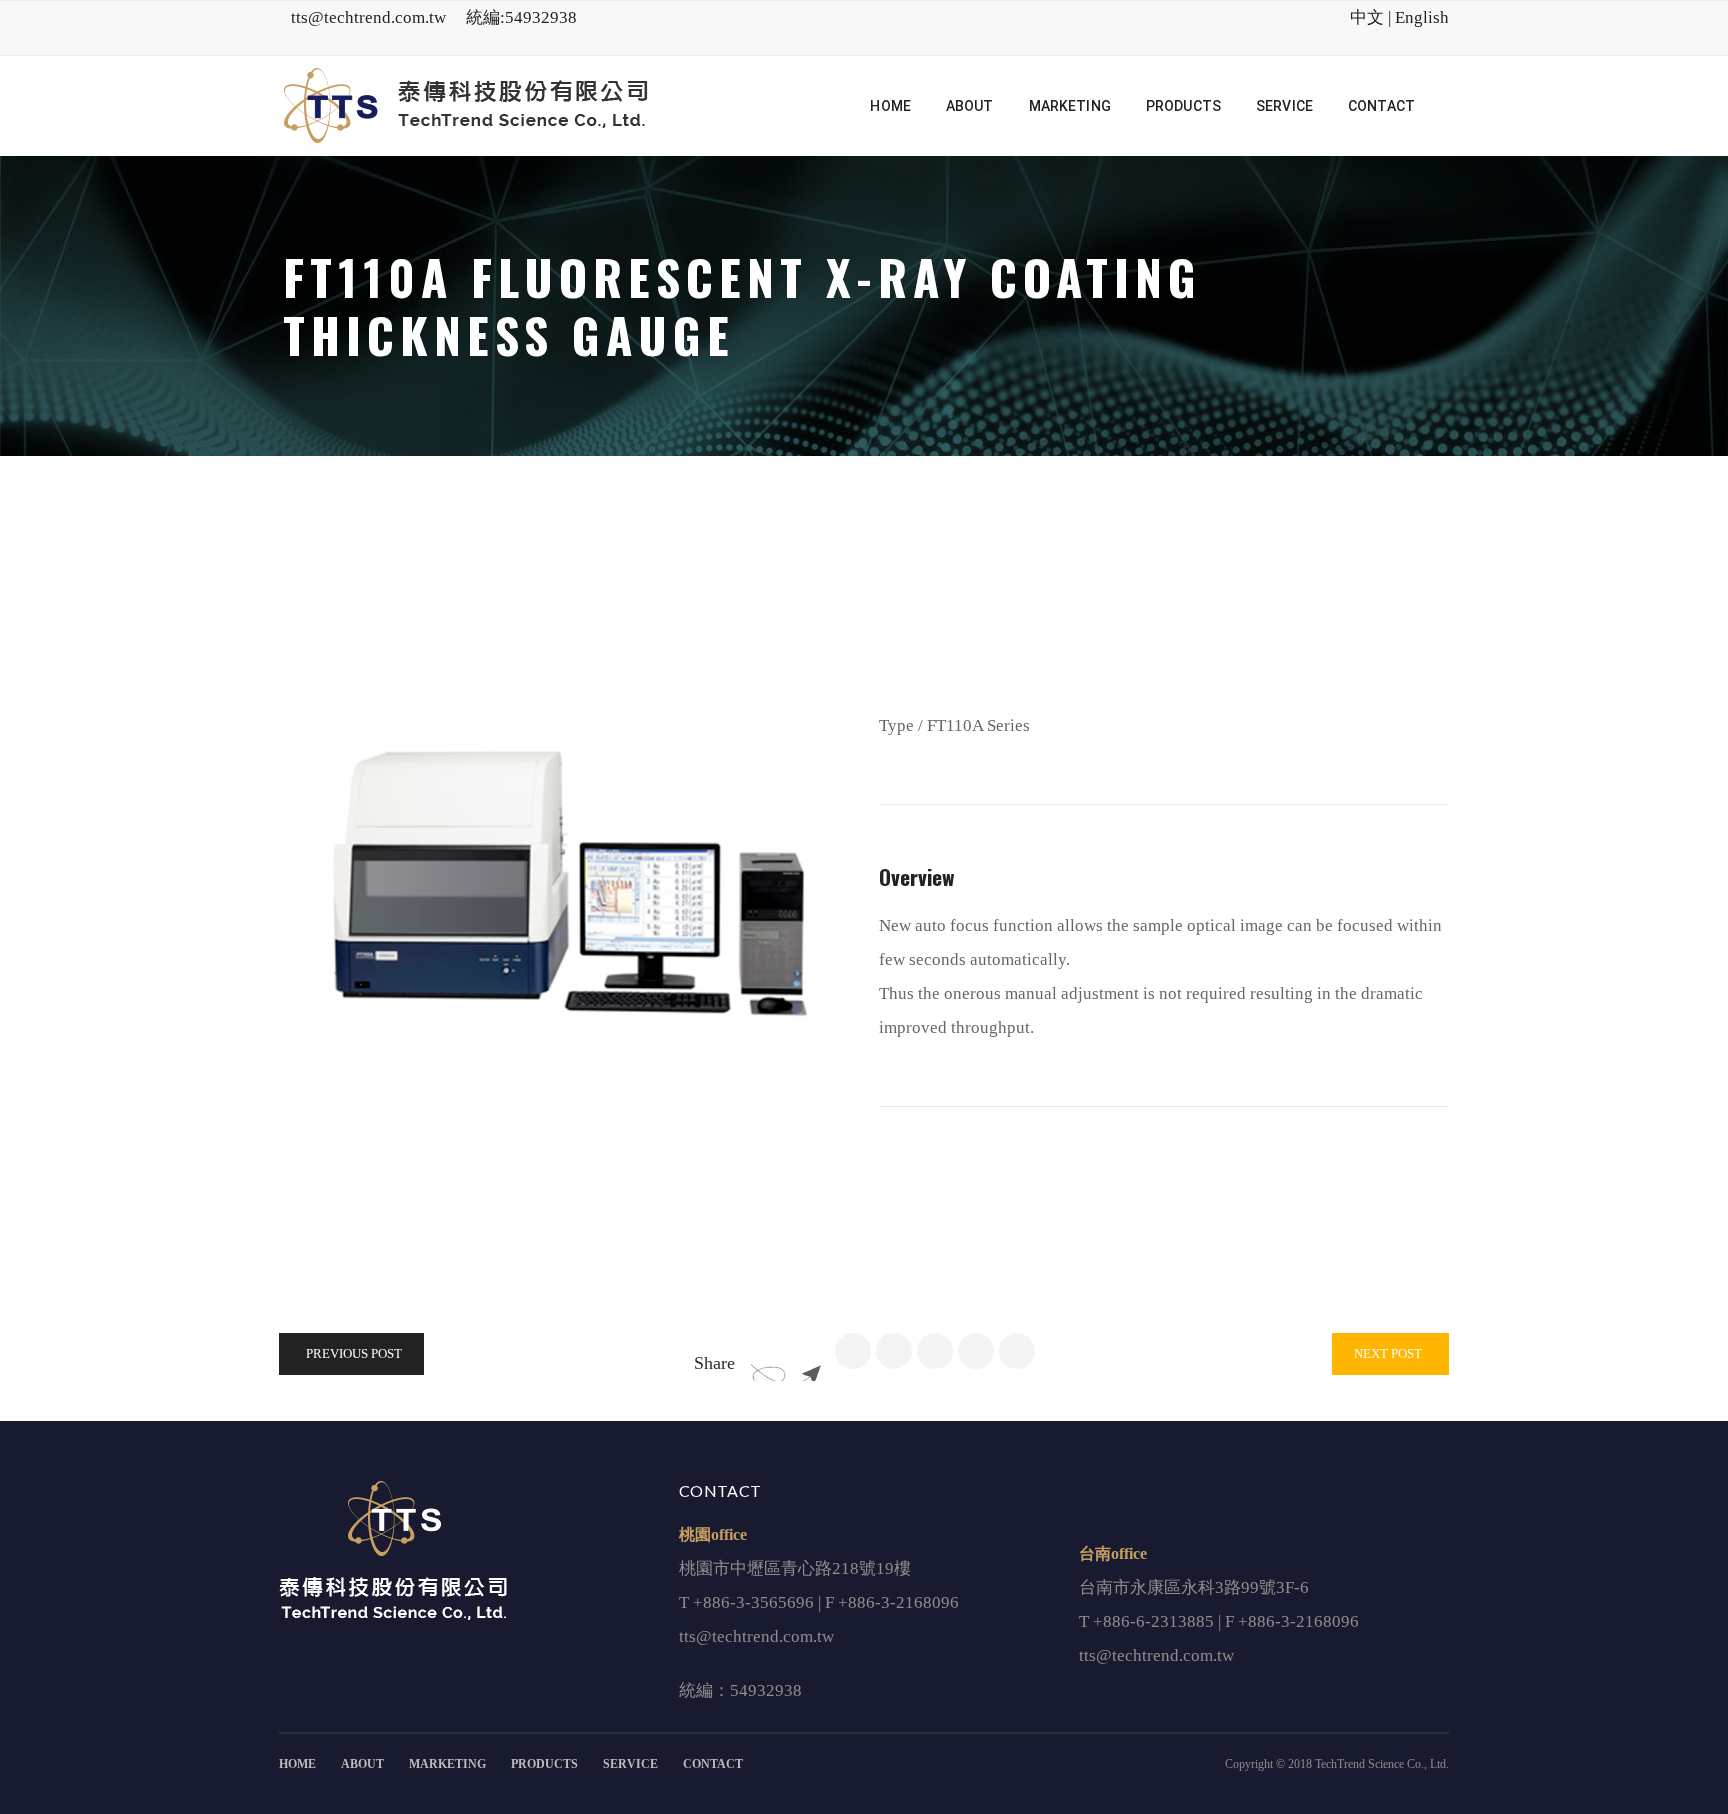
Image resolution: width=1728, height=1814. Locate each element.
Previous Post (354, 1353)
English (1422, 17)
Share (714, 1363)
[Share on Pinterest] (1017, 1351)
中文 (1367, 17)
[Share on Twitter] (894, 1351)
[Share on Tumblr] (976, 1351)
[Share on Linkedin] (935, 1351)
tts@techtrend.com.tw (368, 17)
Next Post (1388, 1353)
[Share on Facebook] (853, 1351)
